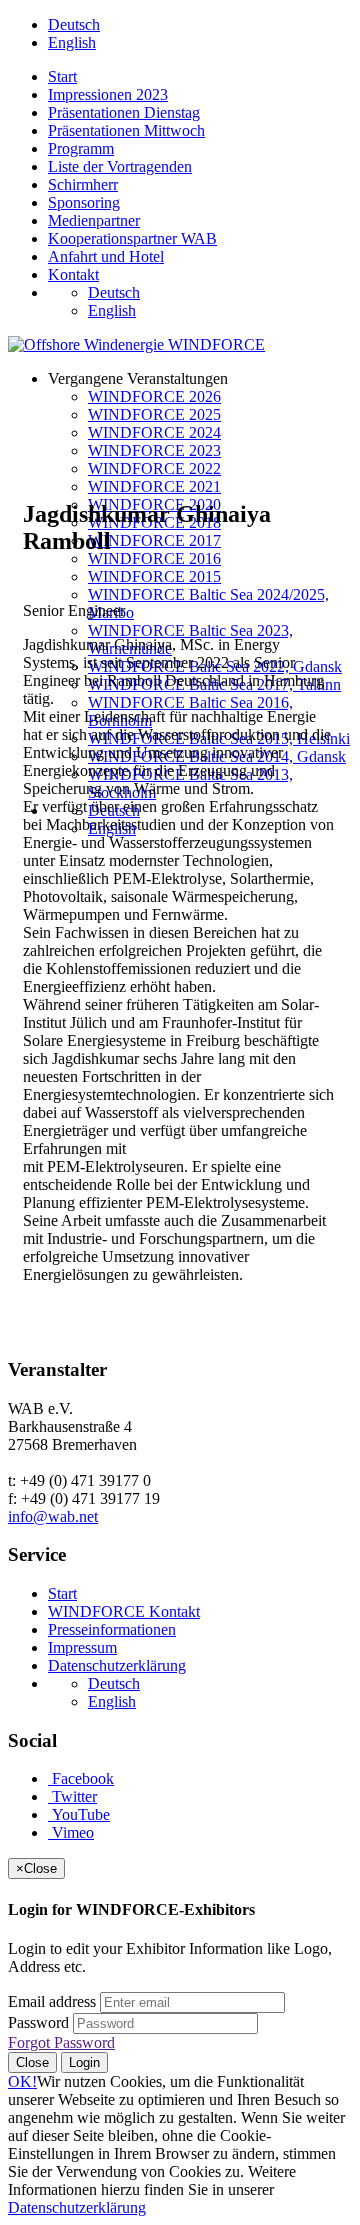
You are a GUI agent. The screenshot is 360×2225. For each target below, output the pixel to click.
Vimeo (71, 1832)
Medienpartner (94, 220)
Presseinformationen (112, 1629)
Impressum (82, 1647)
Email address (52, 2001)
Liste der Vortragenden (120, 166)
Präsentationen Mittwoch (126, 130)
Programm (81, 148)
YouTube (79, 1814)
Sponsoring (84, 202)
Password (38, 2022)
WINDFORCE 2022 (154, 468)
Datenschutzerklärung (117, 1665)
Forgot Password (61, 2042)
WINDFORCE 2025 (154, 414)
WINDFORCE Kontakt (124, 1611)
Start (62, 76)
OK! (22, 2081)
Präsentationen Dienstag (124, 112)
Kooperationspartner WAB (132, 238)
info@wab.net (53, 1516)
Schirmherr (83, 184)
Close (32, 2062)
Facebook (81, 1778)
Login (84, 2062)
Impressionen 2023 (108, 94)
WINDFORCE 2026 (154, 396)
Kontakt (73, 274)
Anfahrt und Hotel (106, 256)
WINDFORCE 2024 (154, 432)
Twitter (72, 1796)
